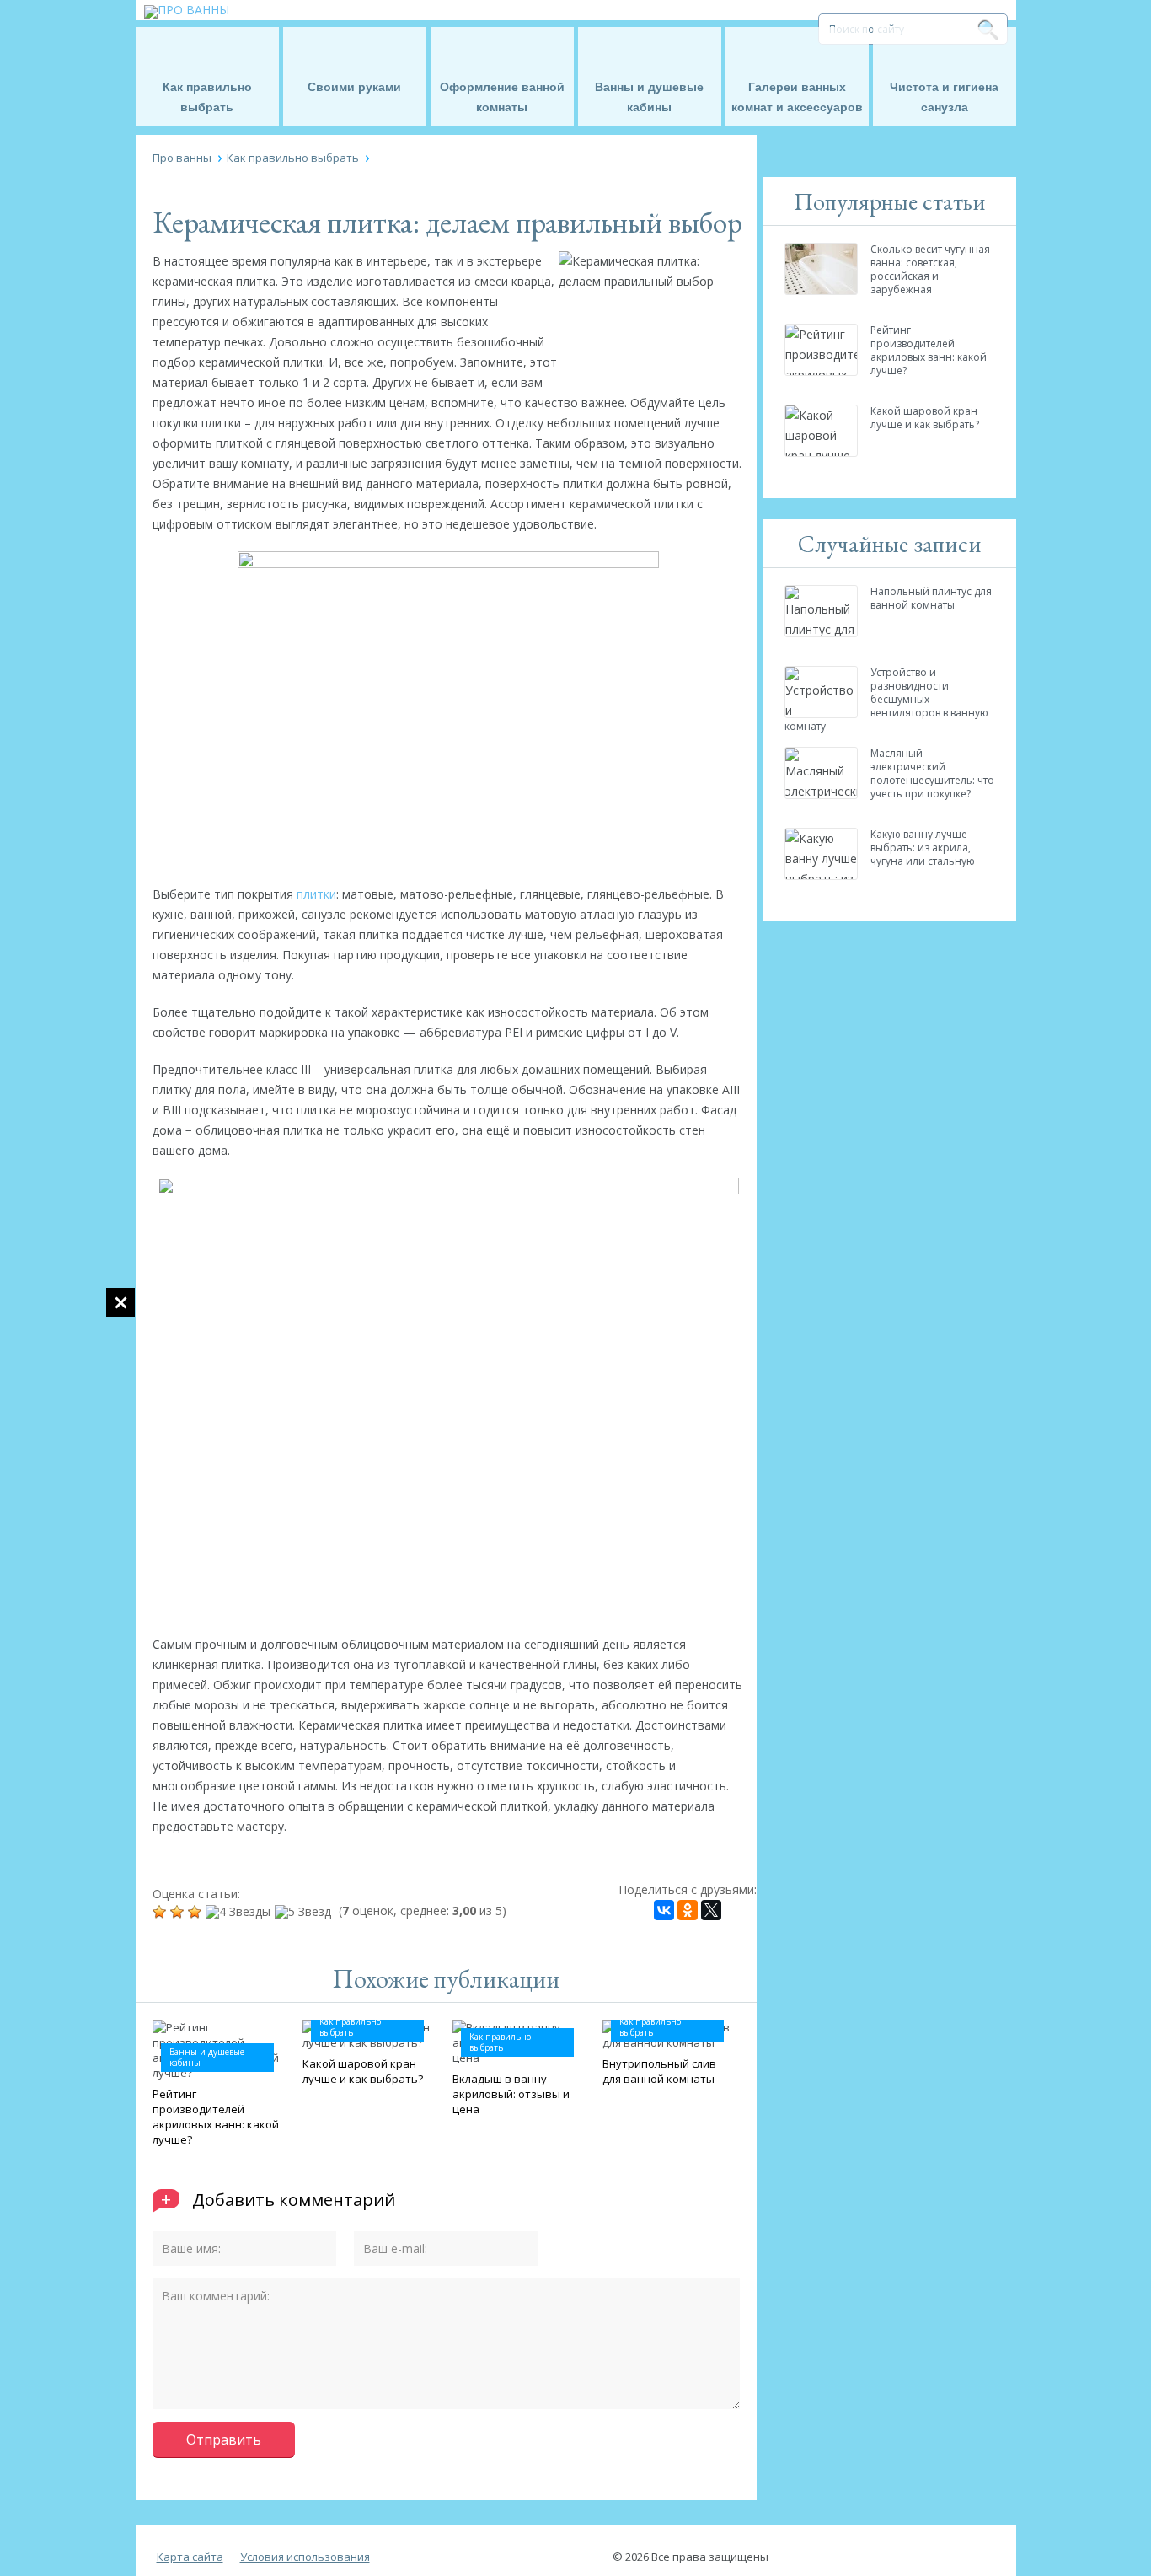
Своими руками (354, 87)
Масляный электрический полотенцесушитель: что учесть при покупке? (932, 773)
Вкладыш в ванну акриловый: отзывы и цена (511, 2094)
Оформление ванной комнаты (502, 97)
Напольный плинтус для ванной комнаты (931, 598)
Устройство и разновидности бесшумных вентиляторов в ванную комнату (886, 699)
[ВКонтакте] (664, 1910)
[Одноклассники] (688, 1910)
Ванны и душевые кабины (649, 97)
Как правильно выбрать (207, 97)
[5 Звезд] (305, 1912)
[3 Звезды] (197, 1912)
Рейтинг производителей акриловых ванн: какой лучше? (216, 2117)
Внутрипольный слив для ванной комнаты (659, 2071)
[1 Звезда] (161, 1912)
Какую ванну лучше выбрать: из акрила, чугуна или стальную (923, 848)
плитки (316, 894)
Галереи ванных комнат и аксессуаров (797, 97)
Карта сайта (190, 2557)
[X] (711, 1910)
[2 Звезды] (179, 1912)
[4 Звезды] (240, 1912)
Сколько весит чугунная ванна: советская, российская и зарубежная (930, 269)
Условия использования (305, 2557)
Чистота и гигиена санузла (944, 97)
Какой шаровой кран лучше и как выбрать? (363, 2071)
